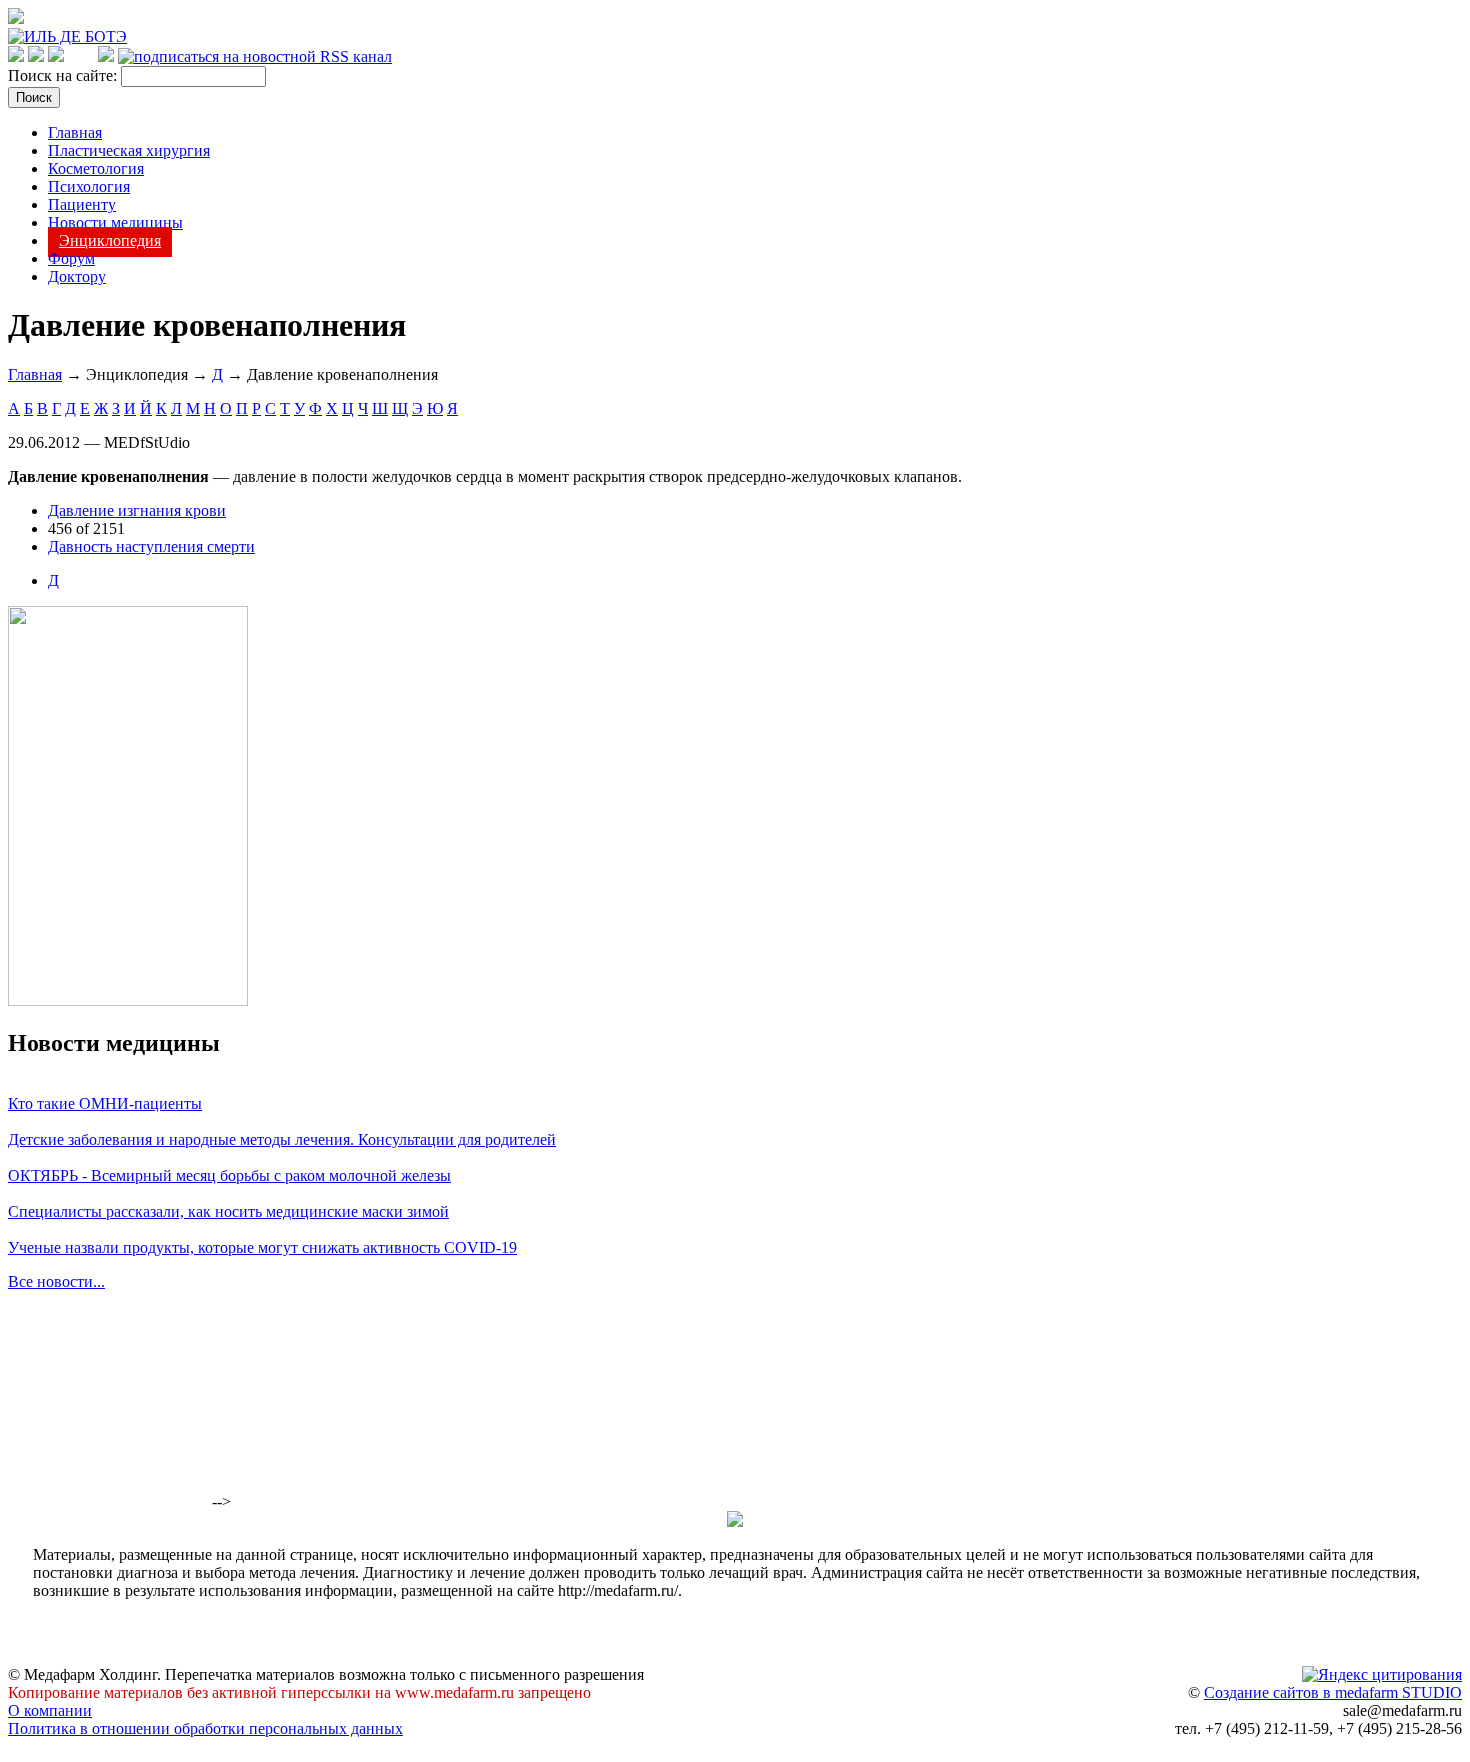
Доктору (77, 276)
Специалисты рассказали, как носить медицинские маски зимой (228, 1211)
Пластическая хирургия (129, 150)
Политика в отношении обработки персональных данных (205, 1728)
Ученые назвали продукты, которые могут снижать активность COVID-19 (262, 1247)
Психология (89, 186)
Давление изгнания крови (137, 510)
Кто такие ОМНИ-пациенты (105, 1103)
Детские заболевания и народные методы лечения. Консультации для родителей (282, 1139)
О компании (50, 1710)
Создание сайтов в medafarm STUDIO (1333, 1692)
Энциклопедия (110, 240)
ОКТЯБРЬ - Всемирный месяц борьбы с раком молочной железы (229, 1175)
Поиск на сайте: (64, 75)
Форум (71, 258)
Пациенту (82, 204)
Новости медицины (115, 222)
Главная (75, 132)
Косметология (96, 168)
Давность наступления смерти (151, 546)
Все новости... (56, 1281)
